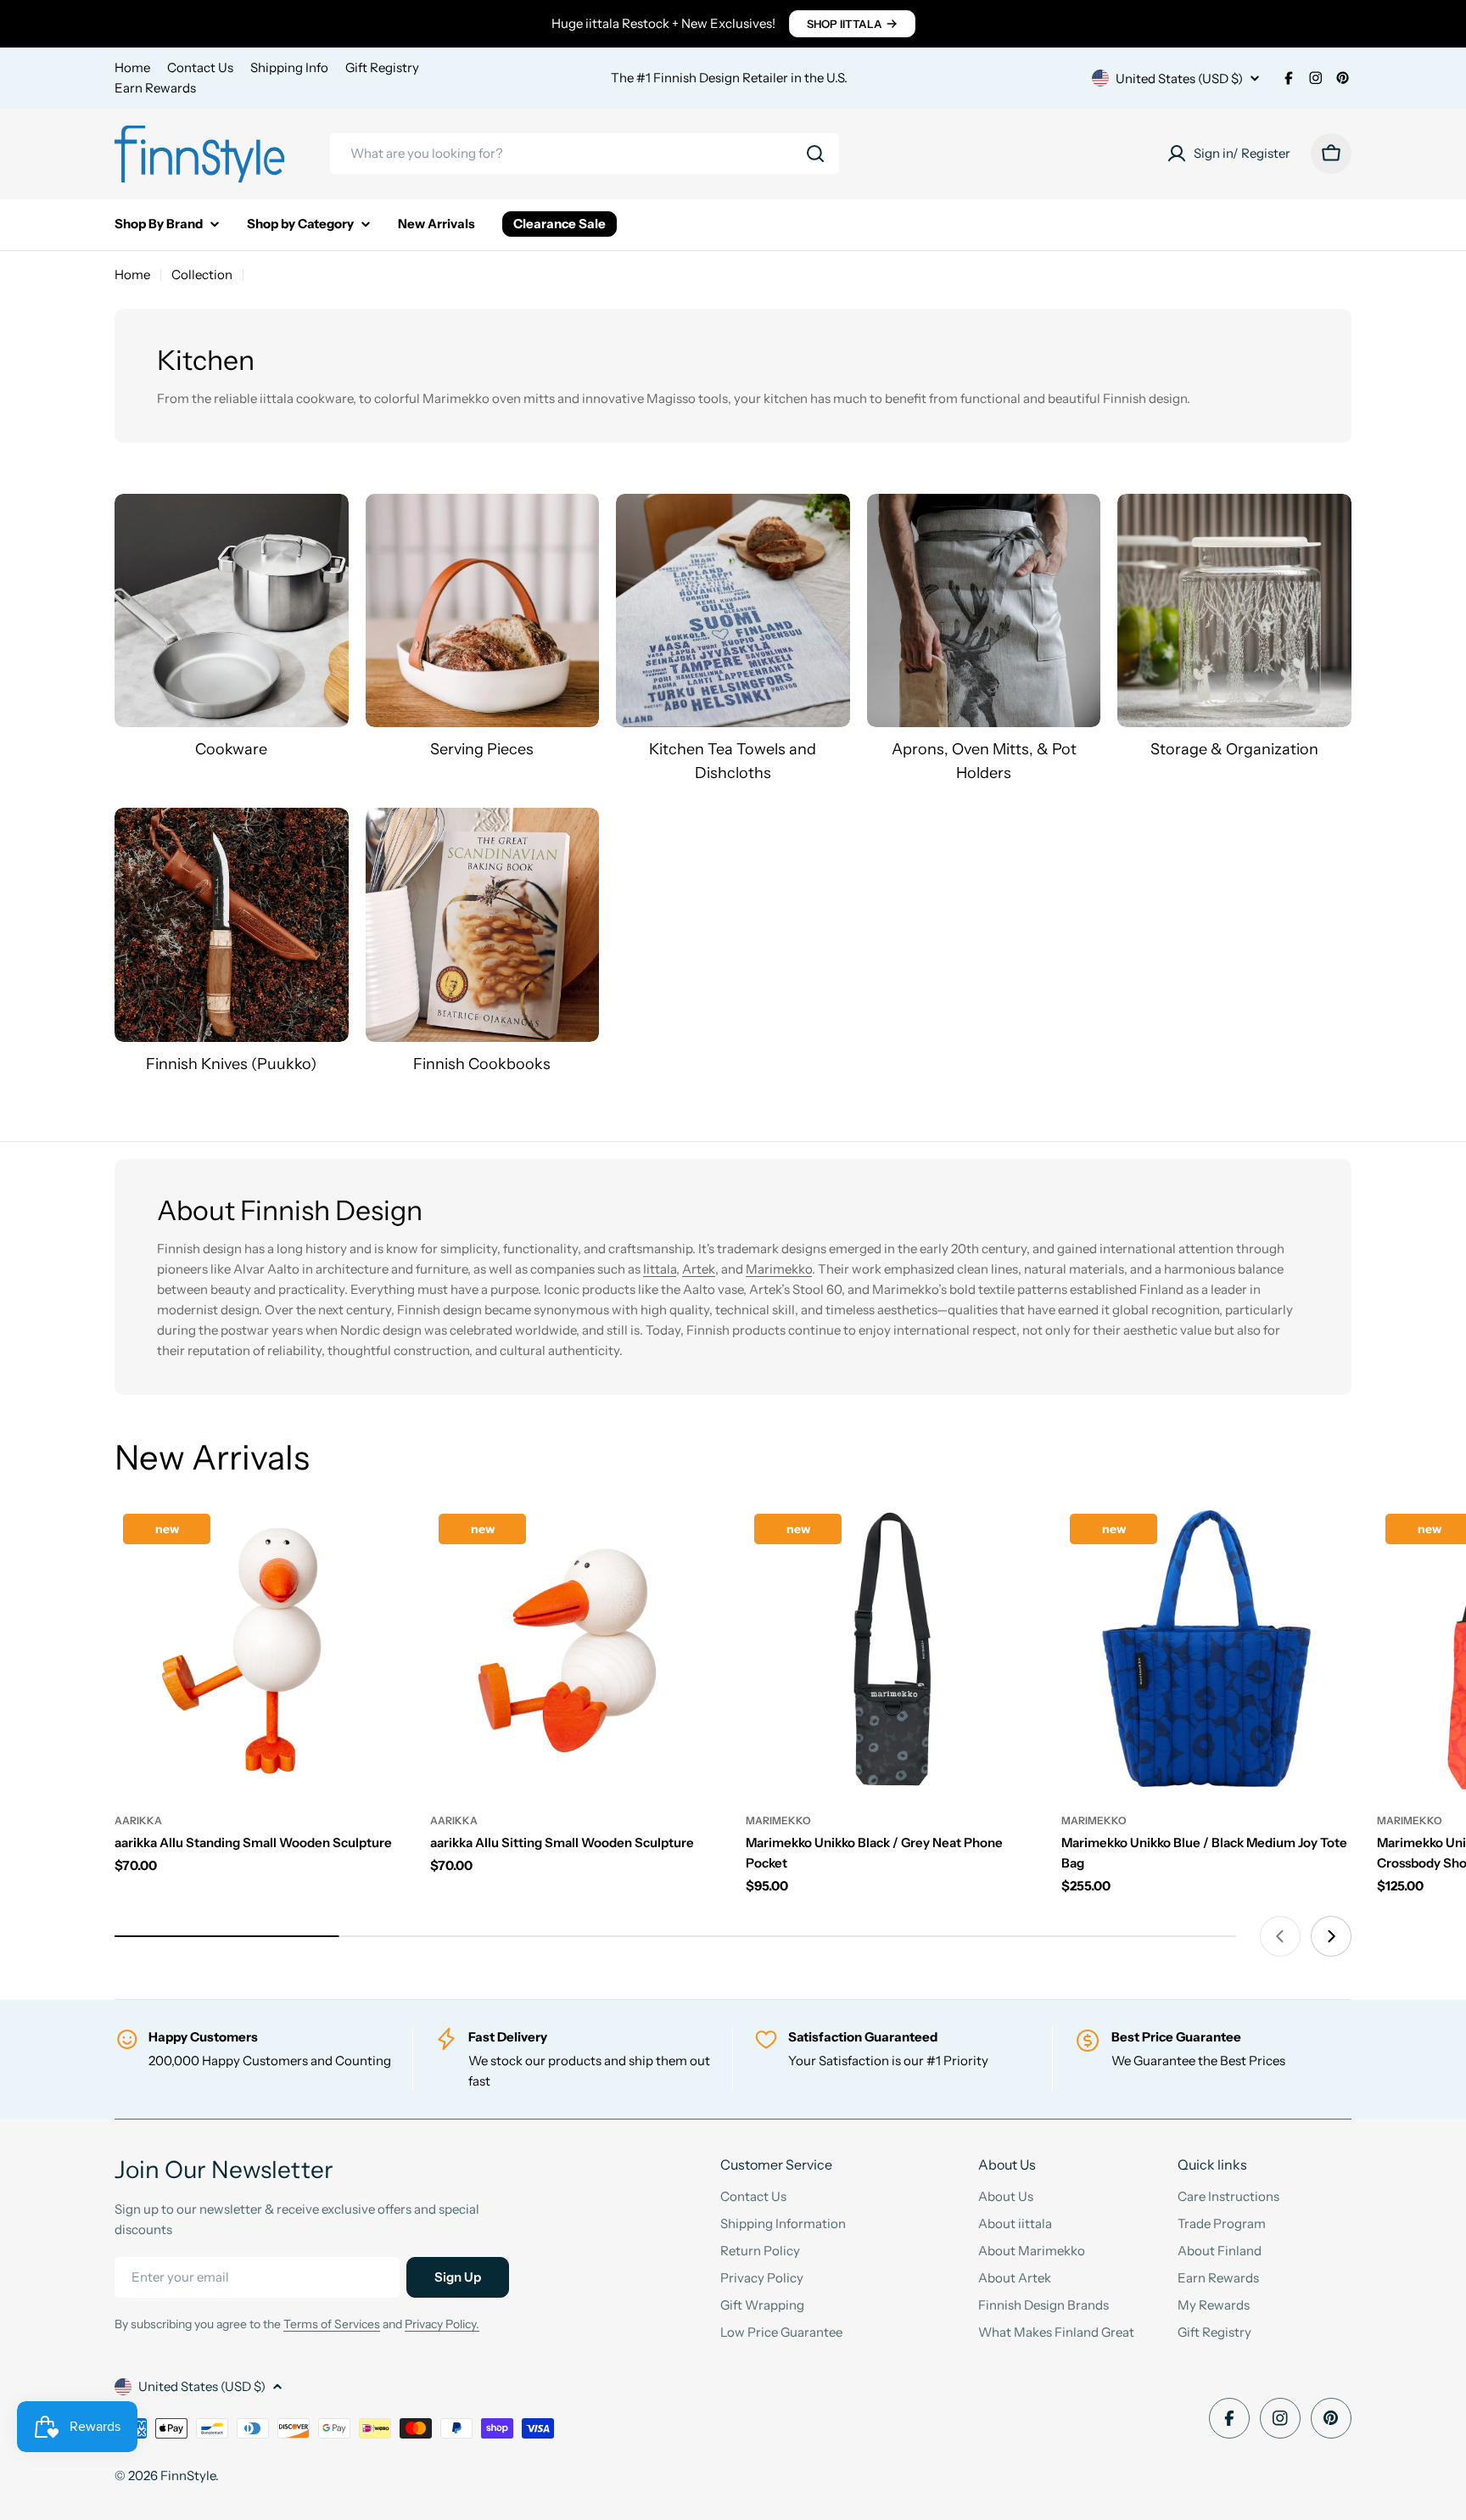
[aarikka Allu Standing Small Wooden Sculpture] (260, 1650)
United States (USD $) (1179, 78)
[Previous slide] (1280, 1936)
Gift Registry (382, 67)
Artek (699, 1269)
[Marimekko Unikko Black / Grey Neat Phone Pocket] (891, 1650)
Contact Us (200, 67)
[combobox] (585, 154)
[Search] (815, 154)
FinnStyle (188, 2475)
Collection (202, 274)
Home (132, 67)
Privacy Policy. (442, 2324)
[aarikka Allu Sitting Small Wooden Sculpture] (575, 1650)
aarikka (138, 1820)
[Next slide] (1331, 1936)
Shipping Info (289, 67)
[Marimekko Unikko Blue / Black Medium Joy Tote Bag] (1206, 1650)
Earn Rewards (155, 88)
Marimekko (779, 1269)
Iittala (660, 1269)
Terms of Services (332, 2324)
